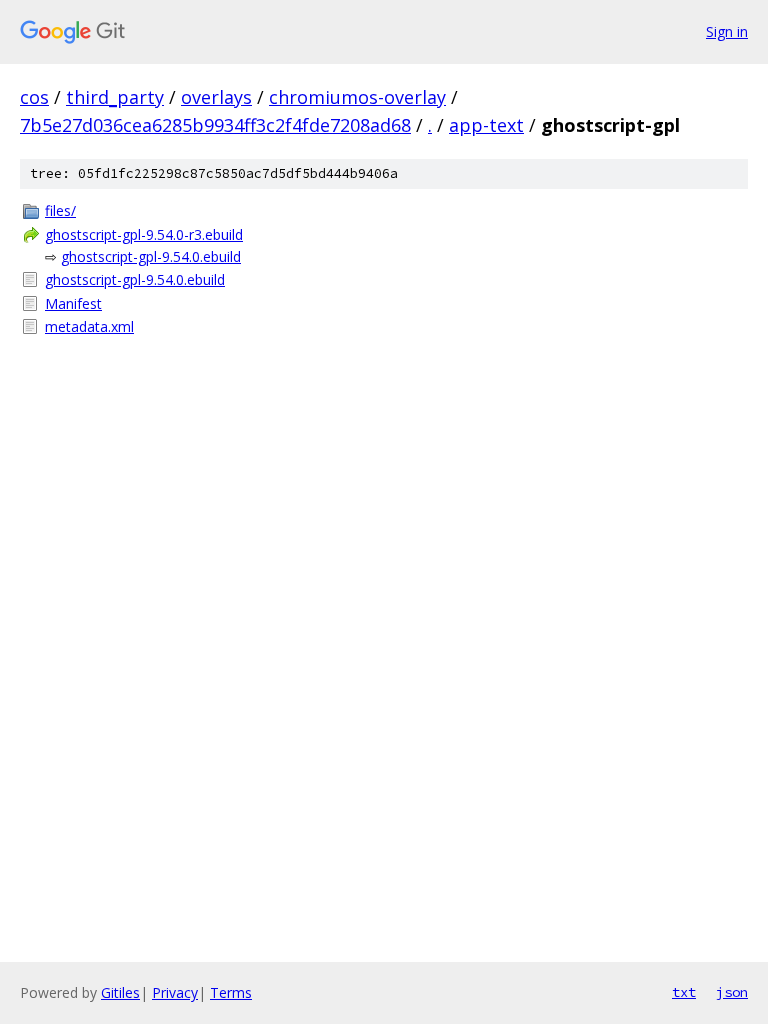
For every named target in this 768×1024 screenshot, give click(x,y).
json (732, 992)
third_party (115, 97)
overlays (216, 97)
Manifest (73, 303)
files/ (60, 210)
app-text (486, 125)
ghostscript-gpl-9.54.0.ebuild (151, 256)
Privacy (175, 992)
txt (684, 992)
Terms (231, 992)
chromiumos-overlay (357, 97)
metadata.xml (89, 326)
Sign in (727, 31)
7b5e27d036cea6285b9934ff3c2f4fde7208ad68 (215, 125)
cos (34, 97)
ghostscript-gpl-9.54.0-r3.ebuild (144, 234)
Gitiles (120, 992)
